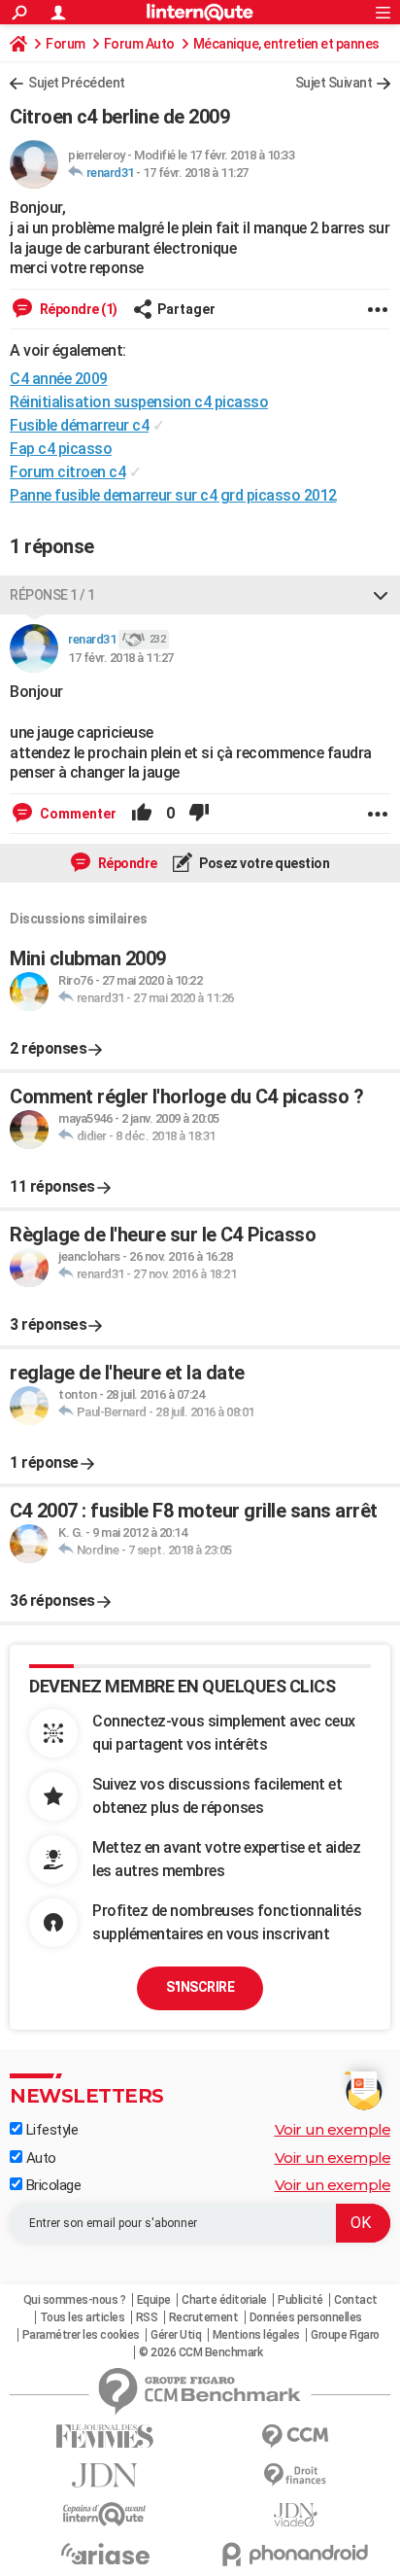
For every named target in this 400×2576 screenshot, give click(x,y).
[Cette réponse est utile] (142, 814)
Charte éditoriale (224, 2300)
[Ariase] (105, 2554)
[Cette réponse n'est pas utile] (199, 814)
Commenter (77, 814)
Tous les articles (83, 2317)
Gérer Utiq (176, 2335)
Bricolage (51, 2185)
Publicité (300, 2300)
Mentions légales (256, 2335)
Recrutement (204, 2317)
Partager (186, 309)
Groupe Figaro (345, 2335)
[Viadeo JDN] (295, 2515)
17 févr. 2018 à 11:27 (196, 173)
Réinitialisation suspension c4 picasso (139, 402)
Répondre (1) (77, 309)
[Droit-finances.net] (295, 2475)
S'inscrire (200, 1987)
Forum (66, 44)
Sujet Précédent (77, 83)
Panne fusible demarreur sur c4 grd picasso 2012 (173, 495)
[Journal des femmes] (105, 2437)
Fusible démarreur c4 (79, 425)
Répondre (126, 863)
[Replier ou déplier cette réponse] (381, 595)
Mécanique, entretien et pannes (286, 44)
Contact (356, 2300)
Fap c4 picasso (61, 449)
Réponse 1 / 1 (52, 595)
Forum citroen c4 (67, 472)
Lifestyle (50, 2130)
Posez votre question (264, 863)
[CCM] (295, 2437)
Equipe (154, 2300)
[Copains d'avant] (105, 2514)
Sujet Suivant (334, 83)
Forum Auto (139, 44)
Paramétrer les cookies (81, 2335)
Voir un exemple (333, 2129)
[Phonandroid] (295, 2554)
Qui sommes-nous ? (75, 2300)
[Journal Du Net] (105, 2475)
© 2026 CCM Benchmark (200, 2352)
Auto (39, 2158)
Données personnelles (306, 2317)
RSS (147, 2317)
